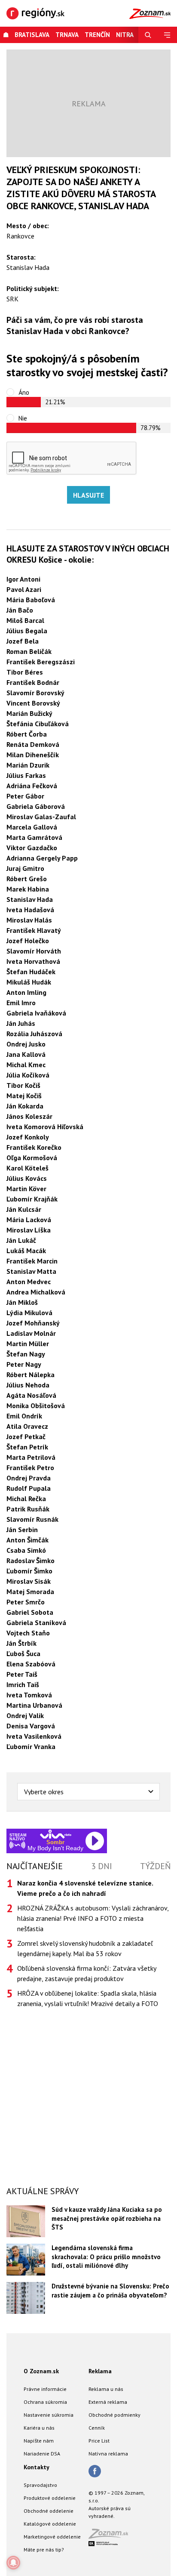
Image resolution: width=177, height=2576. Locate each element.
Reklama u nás (106, 2389)
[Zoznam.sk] (111, 2536)
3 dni (102, 1866)
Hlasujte (88, 495)
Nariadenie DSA (42, 2454)
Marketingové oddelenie (52, 2537)
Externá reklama (108, 2402)
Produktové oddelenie (50, 2498)
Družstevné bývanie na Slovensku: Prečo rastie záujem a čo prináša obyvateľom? (110, 2291)
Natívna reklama (108, 2454)
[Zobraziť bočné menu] (167, 35)
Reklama (100, 2371)
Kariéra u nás (39, 2428)
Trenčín (97, 35)
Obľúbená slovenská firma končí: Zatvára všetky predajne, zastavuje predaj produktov (87, 1973)
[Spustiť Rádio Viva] (56, 1834)
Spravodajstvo (40, 2485)
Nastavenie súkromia (49, 2415)
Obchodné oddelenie (49, 2511)
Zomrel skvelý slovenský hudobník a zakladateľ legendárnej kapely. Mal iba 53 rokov (85, 1948)
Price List (99, 2441)
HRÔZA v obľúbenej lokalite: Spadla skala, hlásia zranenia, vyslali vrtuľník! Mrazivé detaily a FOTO (88, 1998)
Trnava (67, 35)
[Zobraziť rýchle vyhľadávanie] (148, 35)
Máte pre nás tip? (44, 2550)
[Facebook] (95, 2472)
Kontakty (37, 2467)
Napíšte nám (39, 2441)
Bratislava (32, 35)
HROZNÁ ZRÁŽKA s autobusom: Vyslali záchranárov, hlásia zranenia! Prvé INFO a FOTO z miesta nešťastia (93, 1918)
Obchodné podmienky (114, 2415)
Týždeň (155, 1866)
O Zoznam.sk (41, 2371)
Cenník (97, 2428)
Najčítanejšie (35, 1866)
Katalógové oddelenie (50, 2524)
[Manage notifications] (13, 2563)
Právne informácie (45, 2389)
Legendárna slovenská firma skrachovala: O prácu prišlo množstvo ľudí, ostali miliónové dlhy (106, 2257)
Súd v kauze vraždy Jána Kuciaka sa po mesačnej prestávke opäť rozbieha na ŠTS (107, 2218)
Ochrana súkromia (45, 2402)
